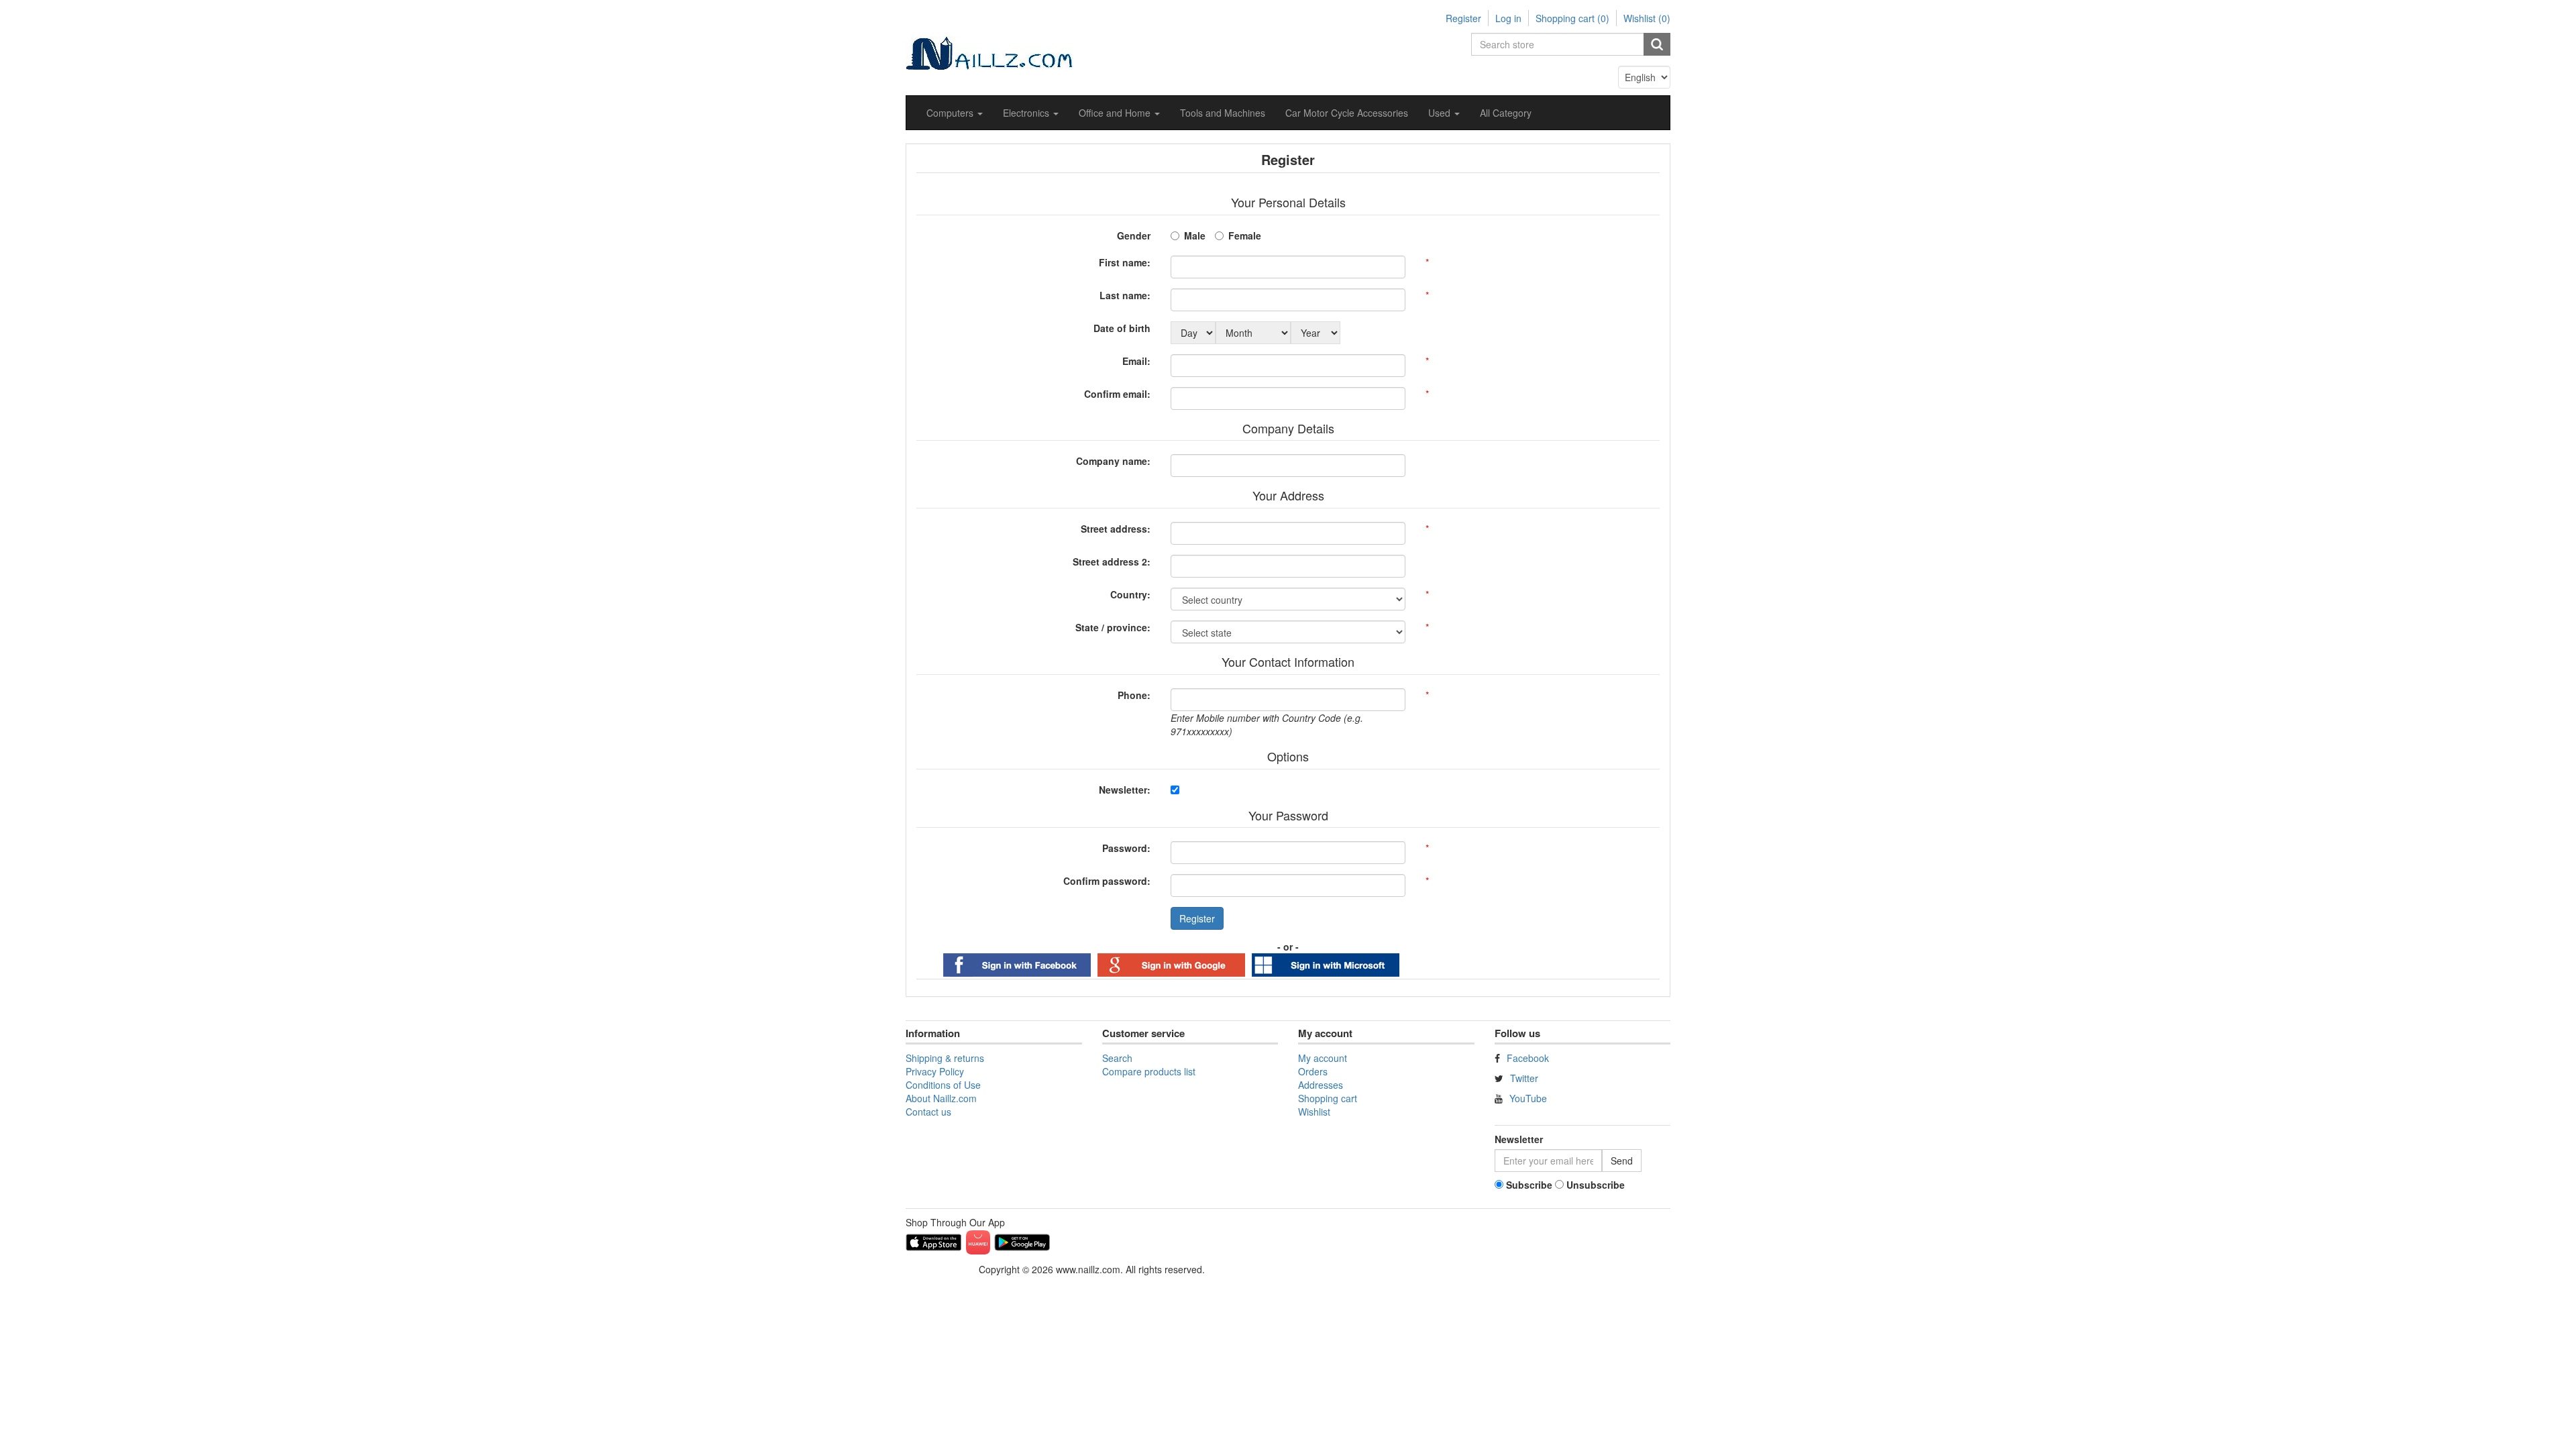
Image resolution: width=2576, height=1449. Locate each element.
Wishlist (1314, 1112)
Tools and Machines (1223, 113)
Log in (1508, 18)
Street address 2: (1112, 561)
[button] (955, 113)
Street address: (1116, 529)
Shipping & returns (945, 1058)
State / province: (1113, 627)
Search (1117, 1058)
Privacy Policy (935, 1071)
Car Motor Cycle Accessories (1347, 113)
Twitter (1524, 1078)
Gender (1134, 235)
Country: (1130, 594)
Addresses (1321, 1085)
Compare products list (1149, 1071)
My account (1323, 1058)
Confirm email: (1117, 394)
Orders (1313, 1071)
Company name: (1113, 461)
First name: (1125, 262)
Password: (1126, 848)
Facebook (1528, 1058)
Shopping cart (1328, 1098)
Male (1195, 235)
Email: (1136, 361)
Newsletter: (1125, 790)
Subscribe (1529, 1185)
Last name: (1125, 295)
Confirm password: (1107, 881)
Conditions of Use (943, 1085)
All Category (1506, 113)
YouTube (1528, 1098)
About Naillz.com (941, 1098)
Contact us (928, 1112)
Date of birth (1122, 328)
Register (1463, 18)
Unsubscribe (1596, 1185)
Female (1245, 235)
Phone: (1134, 695)
